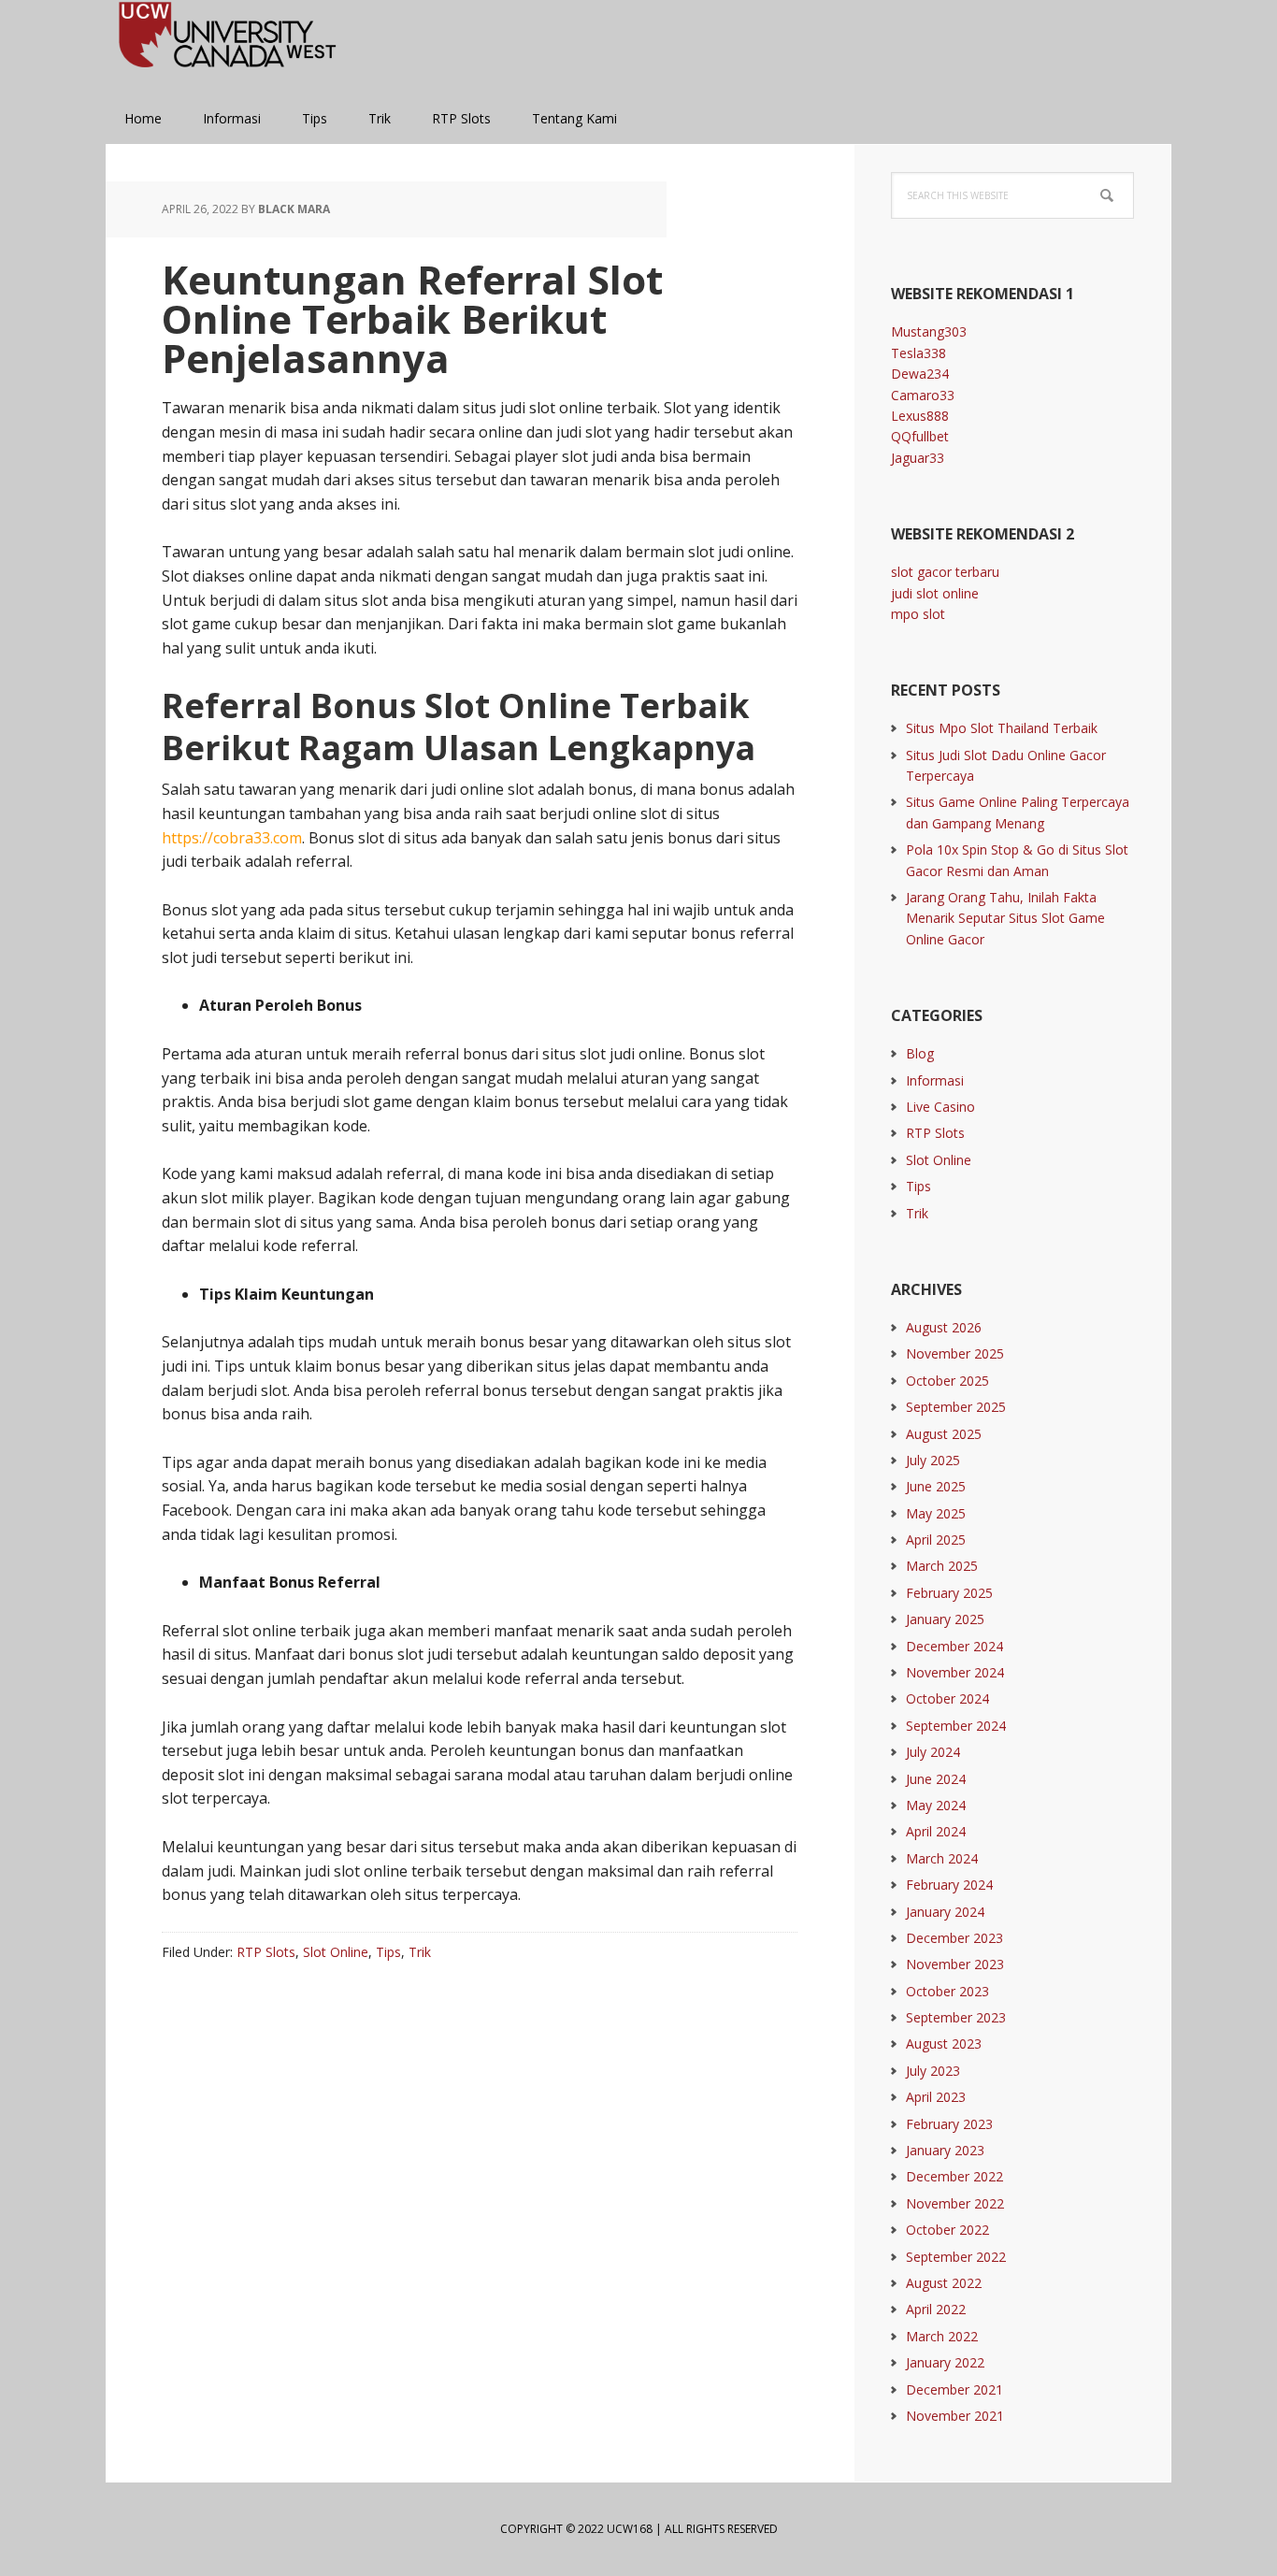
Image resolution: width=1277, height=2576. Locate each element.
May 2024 (936, 1805)
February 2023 (949, 2124)
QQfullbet (920, 436)
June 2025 (936, 1486)
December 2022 (954, 2176)
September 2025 (956, 1407)
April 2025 (936, 1540)
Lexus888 (920, 416)
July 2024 (933, 1752)
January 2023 (945, 2150)
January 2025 (945, 1619)
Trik (420, 1952)
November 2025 (955, 1353)
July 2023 (933, 2071)
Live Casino (940, 1107)
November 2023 (955, 1964)
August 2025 (944, 1434)
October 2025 (947, 1381)
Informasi (935, 1080)
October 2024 (947, 1698)
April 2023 (936, 2097)
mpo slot (918, 614)
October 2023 (947, 1991)
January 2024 (945, 1912)
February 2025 (949, 1593)
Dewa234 (920, 374)
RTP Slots (266, 1952)
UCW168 (227, 47)
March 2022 (942, 2336)
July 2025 (933, 1460)
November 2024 (955, 1672)
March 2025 (942, 1566)
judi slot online (935, 593)
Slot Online (336, 1952)
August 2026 (944, 1327)
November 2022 (955, 2203)
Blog (920, 1053)
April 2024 (936, 1831)
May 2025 (936, 1513)
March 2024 (942, 1858)
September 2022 (956, 2257)
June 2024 (936, 1779)
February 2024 (949, 1885)
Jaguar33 (918, 458)
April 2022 (936, 2309)
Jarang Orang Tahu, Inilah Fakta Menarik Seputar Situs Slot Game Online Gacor (1005, 918)
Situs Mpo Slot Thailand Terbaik (1002, 728)
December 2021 (954, 2389)
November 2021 (955, 2416)
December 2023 (954, 1938)
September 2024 (956, 1726)
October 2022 (947, 2230)
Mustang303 (929, 331)
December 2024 (954, 1646)
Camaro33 (923, 395)
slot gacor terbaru (945, 572)
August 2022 (944, 2283)
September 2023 (956, 2017)
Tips (388, 1952)
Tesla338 (918, 353)
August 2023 (944, 2044)
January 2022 (945, 2362)
